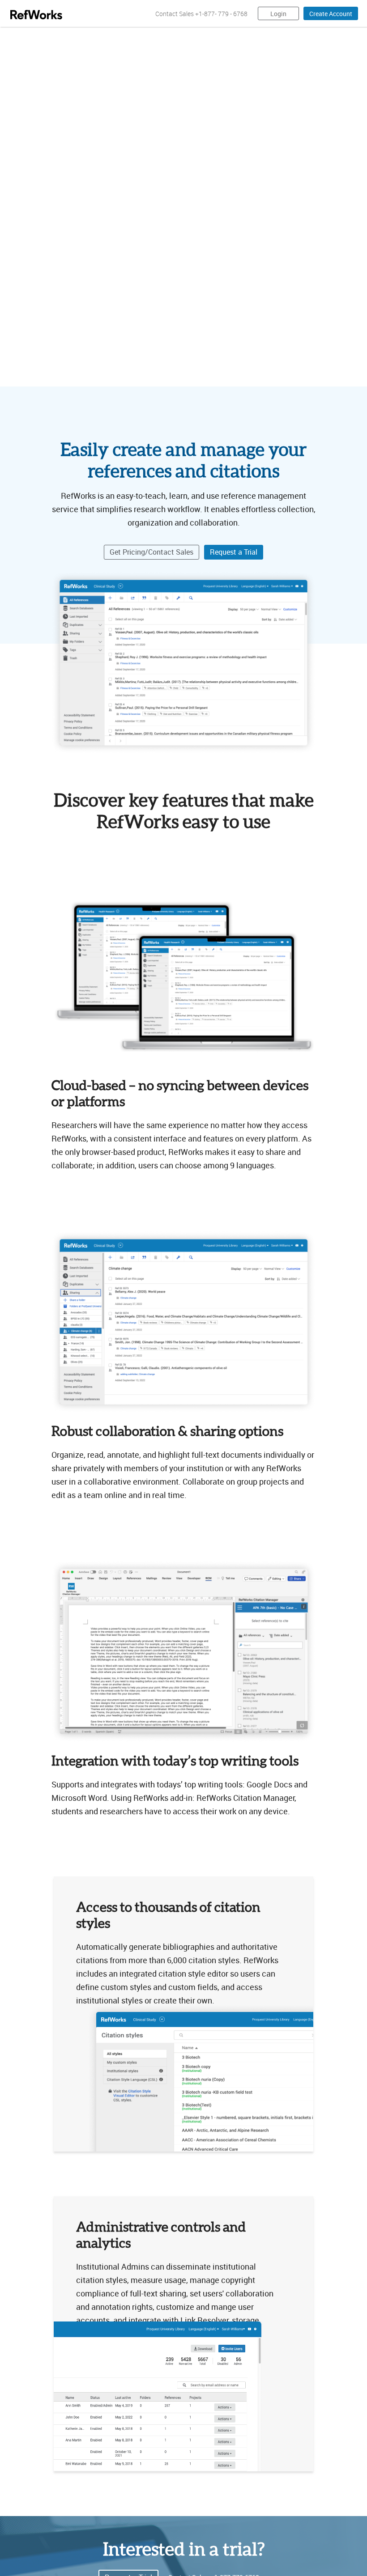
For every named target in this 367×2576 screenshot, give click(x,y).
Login (278, 14)
